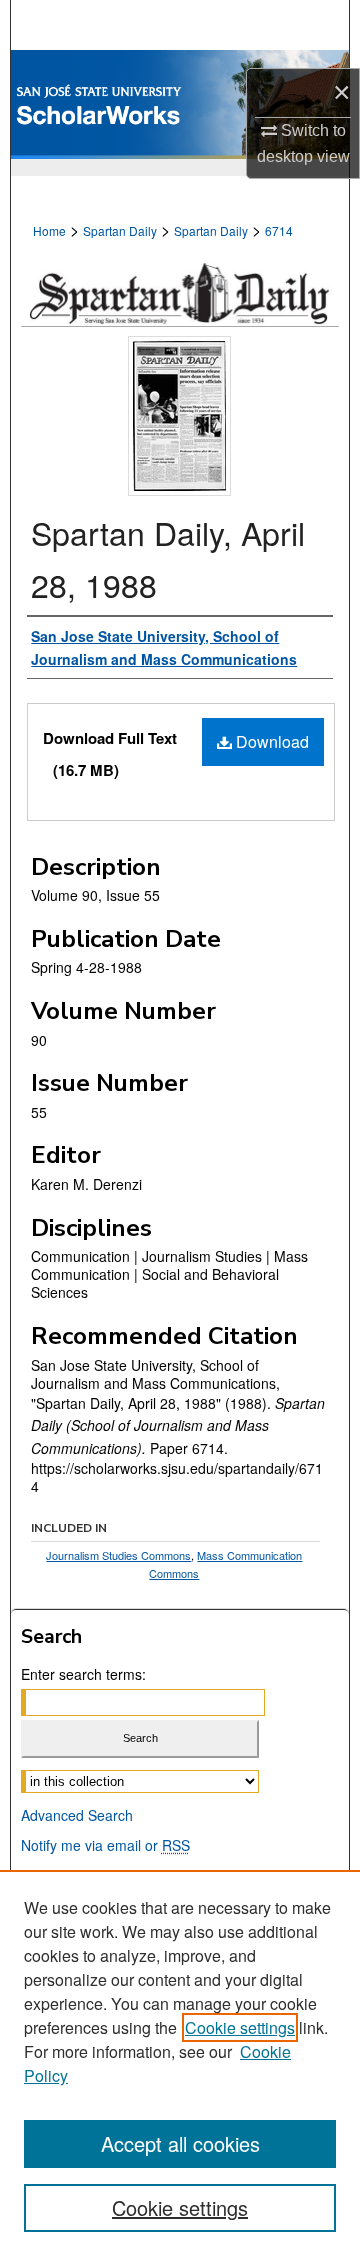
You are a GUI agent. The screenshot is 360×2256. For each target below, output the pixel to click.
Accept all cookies (180, 2143)
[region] (180, 2063)
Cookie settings (240, 2027)
